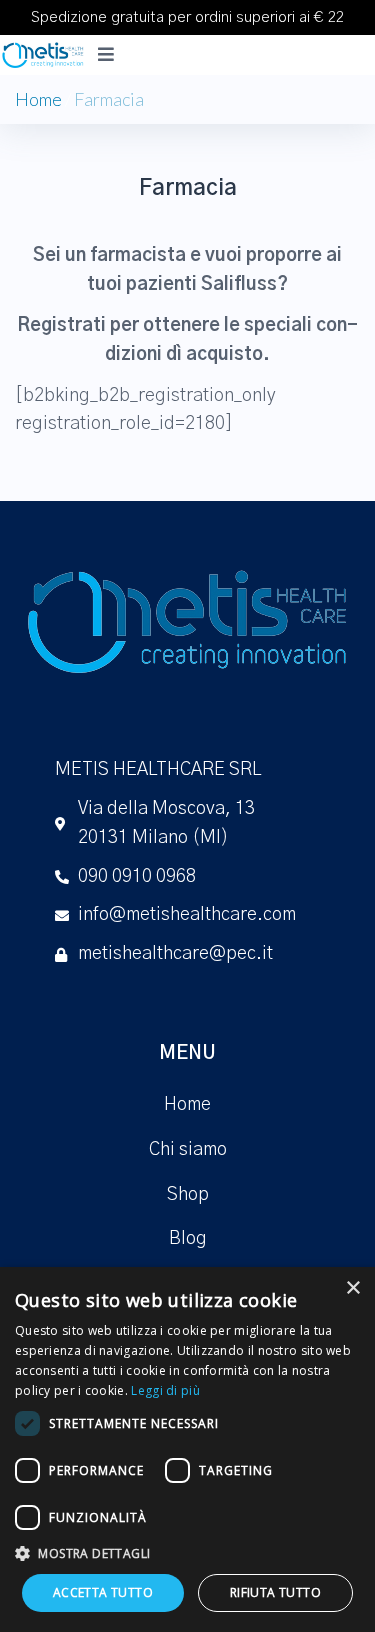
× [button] (352, 1288)
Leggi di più (165, 1390)
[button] (187, 1553)
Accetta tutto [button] (103, 1592)
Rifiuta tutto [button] (275, 1592)
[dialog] (187, 1449)
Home (38, 99)
